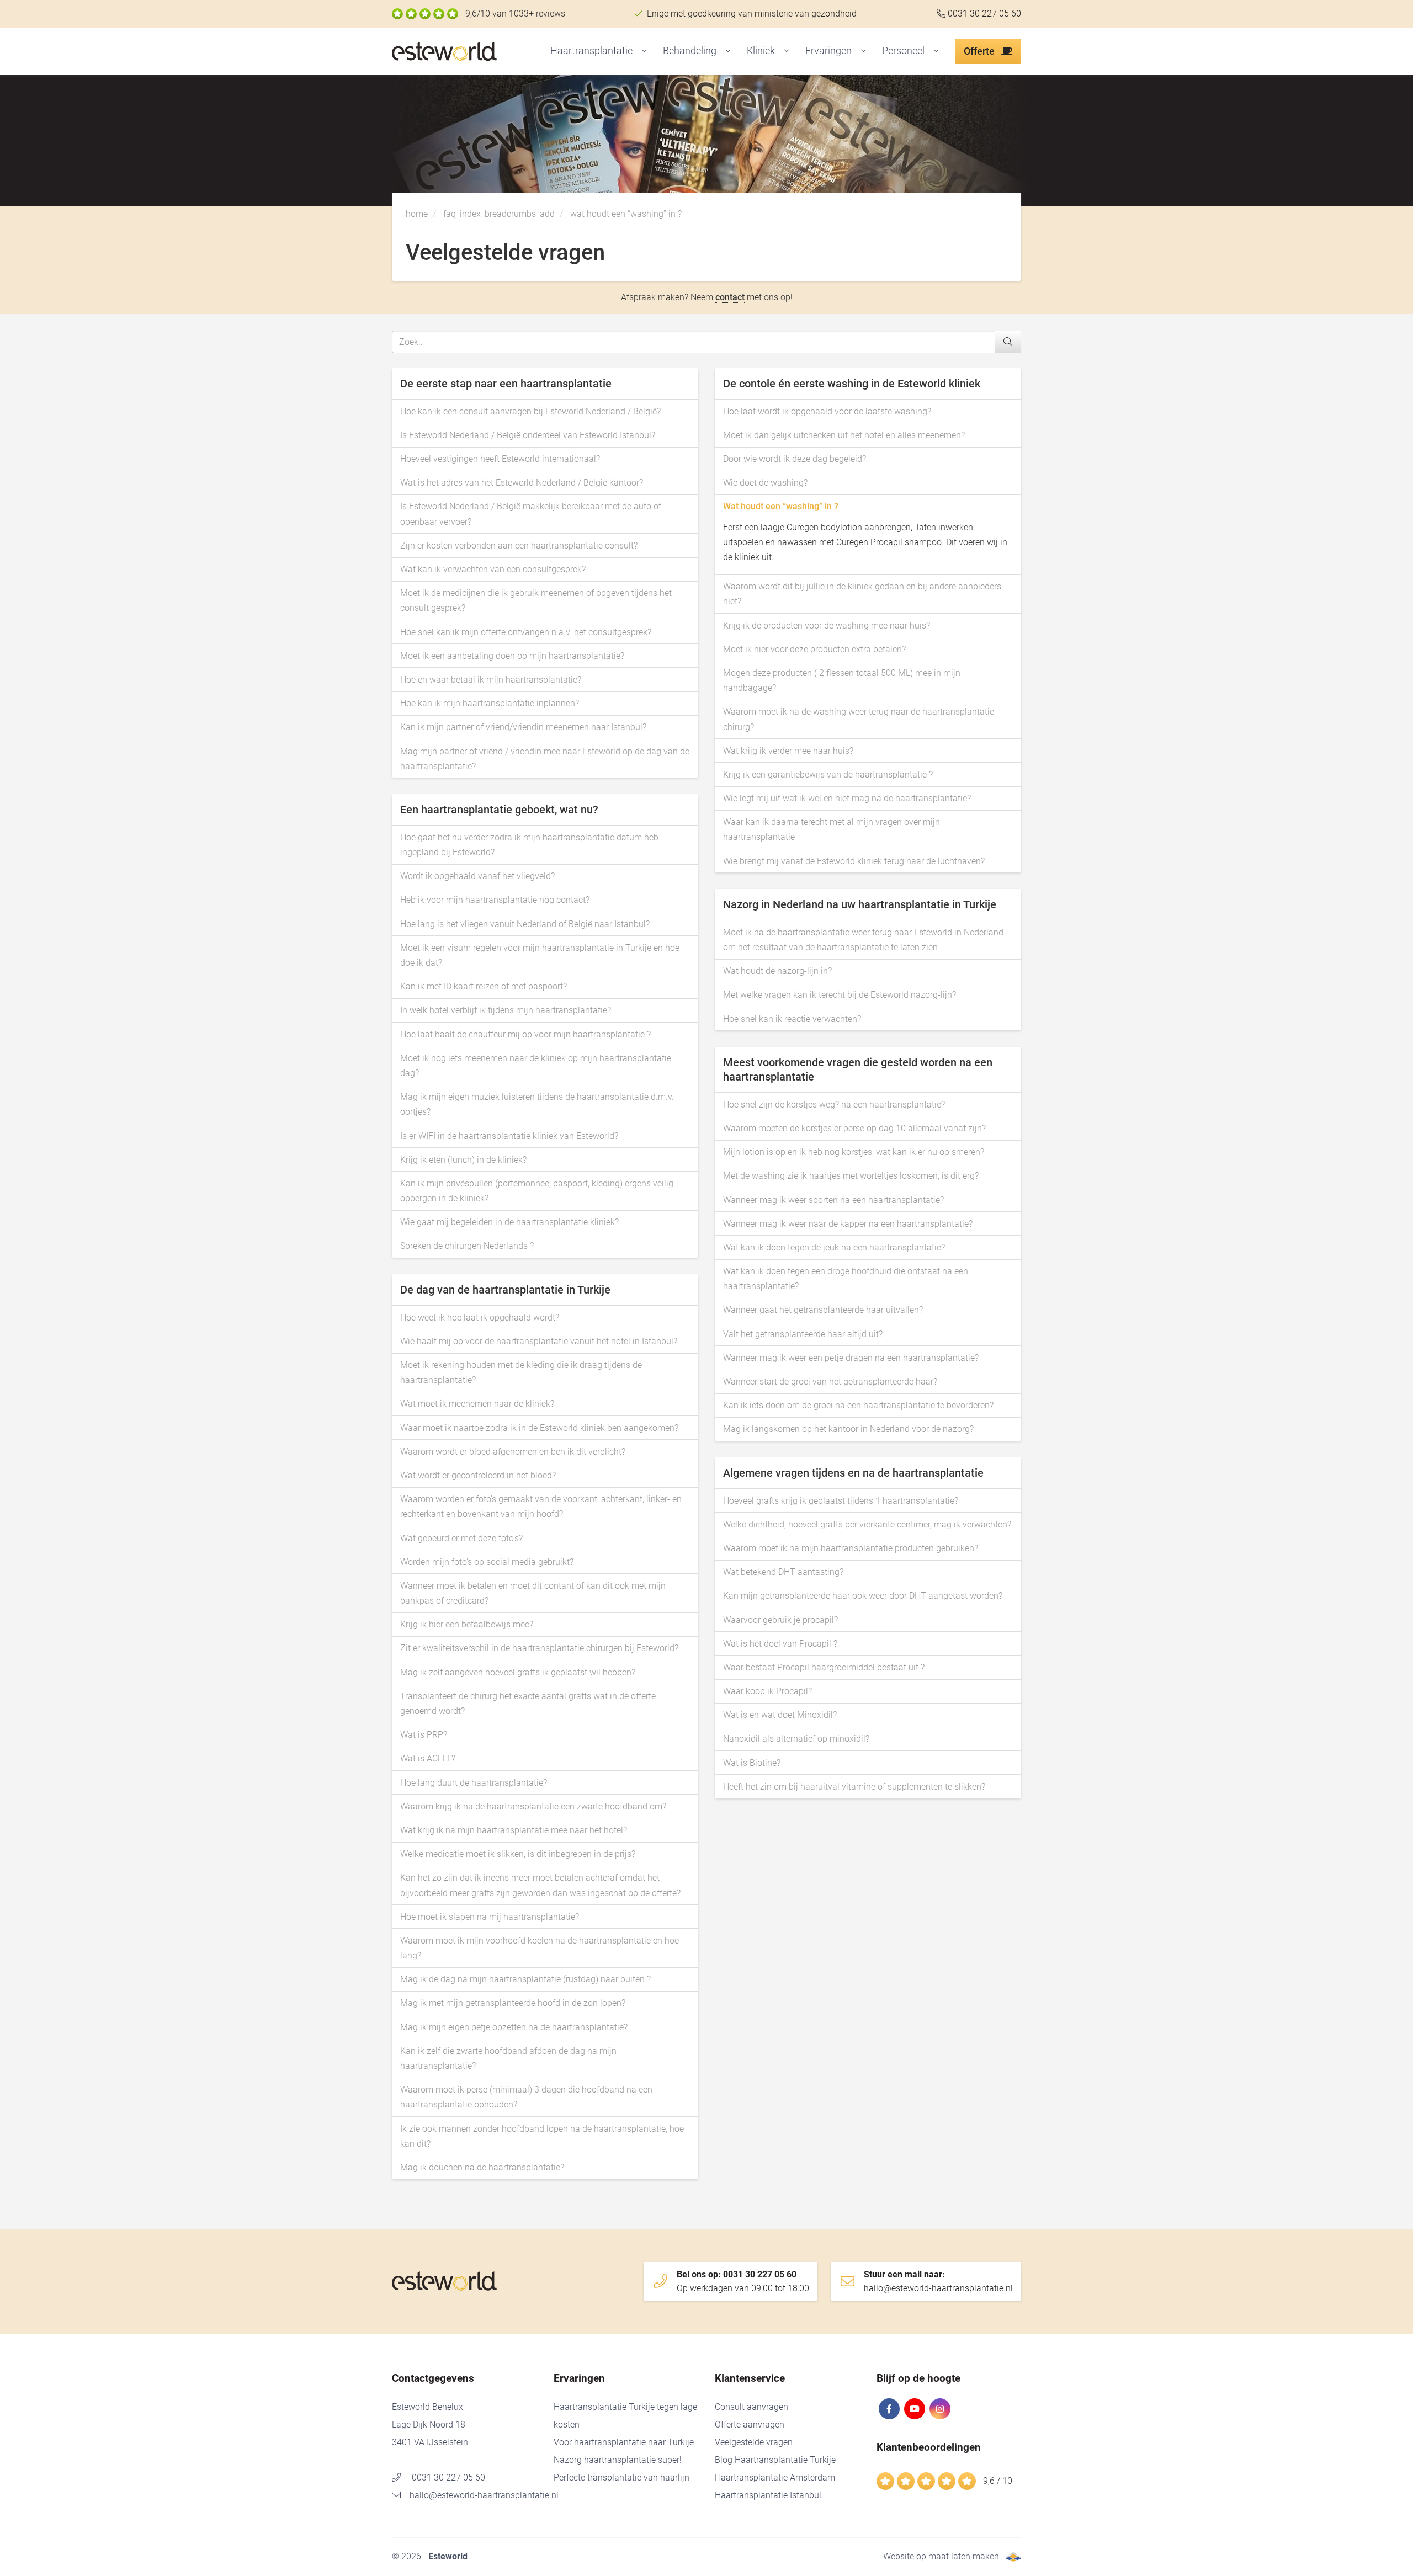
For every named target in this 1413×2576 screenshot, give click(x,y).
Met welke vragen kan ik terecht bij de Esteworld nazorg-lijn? (840, 995)
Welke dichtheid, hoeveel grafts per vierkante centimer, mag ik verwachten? (867, 1524)
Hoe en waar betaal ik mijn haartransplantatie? (491, 680)
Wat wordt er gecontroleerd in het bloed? (478, 1475)
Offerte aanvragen (750, 2425)
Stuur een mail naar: (938, 2281)
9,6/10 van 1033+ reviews (515, 14)
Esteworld (466, 52)
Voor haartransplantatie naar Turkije (624, 2442)
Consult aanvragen (751, 2407)
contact (730, 297)
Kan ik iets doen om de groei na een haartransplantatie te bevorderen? (858, 1405)
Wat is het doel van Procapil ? (780, 1644)
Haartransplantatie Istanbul (768, 2495)
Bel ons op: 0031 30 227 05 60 (743, 2281)
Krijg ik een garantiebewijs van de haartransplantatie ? (828, 775)
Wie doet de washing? (765, 483)
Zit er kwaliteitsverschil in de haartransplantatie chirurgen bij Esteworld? (539, 1648)
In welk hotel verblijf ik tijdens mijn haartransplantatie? (506, 1010)
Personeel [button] (903, 50)
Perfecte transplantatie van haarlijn (621, 2477)
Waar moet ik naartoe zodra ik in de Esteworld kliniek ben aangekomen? (539, 1428)
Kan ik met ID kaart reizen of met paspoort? (484, 986)
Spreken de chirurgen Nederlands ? (467, 1246)
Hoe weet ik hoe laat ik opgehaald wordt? (480, 1318)
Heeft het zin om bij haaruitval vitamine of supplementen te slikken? (854, 1787)
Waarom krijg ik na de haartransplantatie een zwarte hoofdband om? (533, 1806)
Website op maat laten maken (941, 2556)
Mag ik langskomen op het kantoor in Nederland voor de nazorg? (848, 1429)
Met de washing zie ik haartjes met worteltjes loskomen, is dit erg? (851, 1176)
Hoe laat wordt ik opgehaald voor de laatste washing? (827, 411)
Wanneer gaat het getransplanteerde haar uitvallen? (823, 1310)
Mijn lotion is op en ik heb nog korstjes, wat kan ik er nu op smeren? (854, 1152)
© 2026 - (430, 2556)
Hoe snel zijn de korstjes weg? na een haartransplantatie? (834, 1105)
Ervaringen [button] (828, 50)
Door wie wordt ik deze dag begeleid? (795, 459)
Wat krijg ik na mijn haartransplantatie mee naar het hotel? (514, 1830)
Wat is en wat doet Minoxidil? (780, 1715)
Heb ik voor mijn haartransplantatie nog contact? (495, 900)
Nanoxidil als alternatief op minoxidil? (796, 1739)
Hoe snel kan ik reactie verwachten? (792, 1019)
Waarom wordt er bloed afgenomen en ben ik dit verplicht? (513, 1452)
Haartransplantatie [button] (591, 50)
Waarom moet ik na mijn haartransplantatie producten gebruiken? (851, 1548)
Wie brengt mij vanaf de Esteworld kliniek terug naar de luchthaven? (854, 861)
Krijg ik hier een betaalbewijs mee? (467, 1624)
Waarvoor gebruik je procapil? (780, 1620)
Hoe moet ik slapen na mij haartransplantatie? (490, 1917)
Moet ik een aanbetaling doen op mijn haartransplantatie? (512, 656)
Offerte (980, 51)
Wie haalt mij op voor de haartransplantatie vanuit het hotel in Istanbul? (539, 1341)
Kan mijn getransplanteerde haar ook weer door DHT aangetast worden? (863, 1596)
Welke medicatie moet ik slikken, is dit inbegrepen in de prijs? (518, 1854)
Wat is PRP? (424, 1735)
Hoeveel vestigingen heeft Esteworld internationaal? (500, 459)
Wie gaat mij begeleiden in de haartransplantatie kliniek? (509, 1222)
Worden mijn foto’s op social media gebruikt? (487, 1562)
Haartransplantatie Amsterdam (775, 2477)
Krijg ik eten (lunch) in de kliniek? (463, 1160)
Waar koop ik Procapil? (767, 1691)
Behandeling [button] (690, 50)
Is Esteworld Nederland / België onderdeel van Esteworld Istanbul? (528, 435)
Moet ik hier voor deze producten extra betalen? (814, 649)
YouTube (915, 2409)
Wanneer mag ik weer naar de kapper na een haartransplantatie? (848, 1224)
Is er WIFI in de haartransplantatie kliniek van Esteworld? (509, 1136)
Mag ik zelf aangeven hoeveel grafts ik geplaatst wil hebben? (518, 1672)
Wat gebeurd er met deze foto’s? (461, 1538)
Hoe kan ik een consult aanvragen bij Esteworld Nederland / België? (530, 411)
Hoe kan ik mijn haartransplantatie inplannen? (490, 703)
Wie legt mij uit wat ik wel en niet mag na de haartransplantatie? (847, 798)
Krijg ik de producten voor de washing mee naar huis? (827, 626)
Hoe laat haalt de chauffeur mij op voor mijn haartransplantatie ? (525, 1034)
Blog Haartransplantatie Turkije (775, 2460)
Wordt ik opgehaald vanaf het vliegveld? (477, 876)
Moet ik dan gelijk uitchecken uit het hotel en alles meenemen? (844, 435)
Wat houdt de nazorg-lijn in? (777, 971)
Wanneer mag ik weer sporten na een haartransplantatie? (833, 1200)
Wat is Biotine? (752, 1763)
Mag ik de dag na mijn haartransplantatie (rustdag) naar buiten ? (525, 1979)
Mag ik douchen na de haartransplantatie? (482, 2167)
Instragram (940, 2409)
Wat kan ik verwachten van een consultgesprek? (493, 569)
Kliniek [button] (761, 50)
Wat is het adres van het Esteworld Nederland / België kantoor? (522, 483)
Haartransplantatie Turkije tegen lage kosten (625, 2416)
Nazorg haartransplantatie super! (618, 2460)
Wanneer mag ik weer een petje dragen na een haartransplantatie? (851, 1358)
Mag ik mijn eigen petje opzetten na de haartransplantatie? (514, 2027)
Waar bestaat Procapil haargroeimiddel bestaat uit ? (824, 1667)
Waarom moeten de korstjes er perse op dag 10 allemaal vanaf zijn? (854, 1128)
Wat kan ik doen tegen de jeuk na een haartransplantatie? (834, 1247)
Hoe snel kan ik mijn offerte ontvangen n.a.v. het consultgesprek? (526, 632)
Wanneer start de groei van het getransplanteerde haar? (830, 1382)
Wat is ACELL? (428, 1758)
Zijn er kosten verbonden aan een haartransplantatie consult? (519, 545)
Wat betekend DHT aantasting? (783, 1572)
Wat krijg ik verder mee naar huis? (788, 751)
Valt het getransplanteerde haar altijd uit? (803, 1334)
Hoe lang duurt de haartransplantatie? (474, 1783)
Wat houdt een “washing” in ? (781, 506)
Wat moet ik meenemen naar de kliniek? (477, 1404)
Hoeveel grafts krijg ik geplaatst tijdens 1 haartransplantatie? (841, 1501)
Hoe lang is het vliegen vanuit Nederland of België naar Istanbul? (525, 924)
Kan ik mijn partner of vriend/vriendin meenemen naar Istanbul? (523, 727)
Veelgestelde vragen (754, 2442)
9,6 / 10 (998, 2481)
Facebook (889, 2409)
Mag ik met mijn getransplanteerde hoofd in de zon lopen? (513, 2003)
